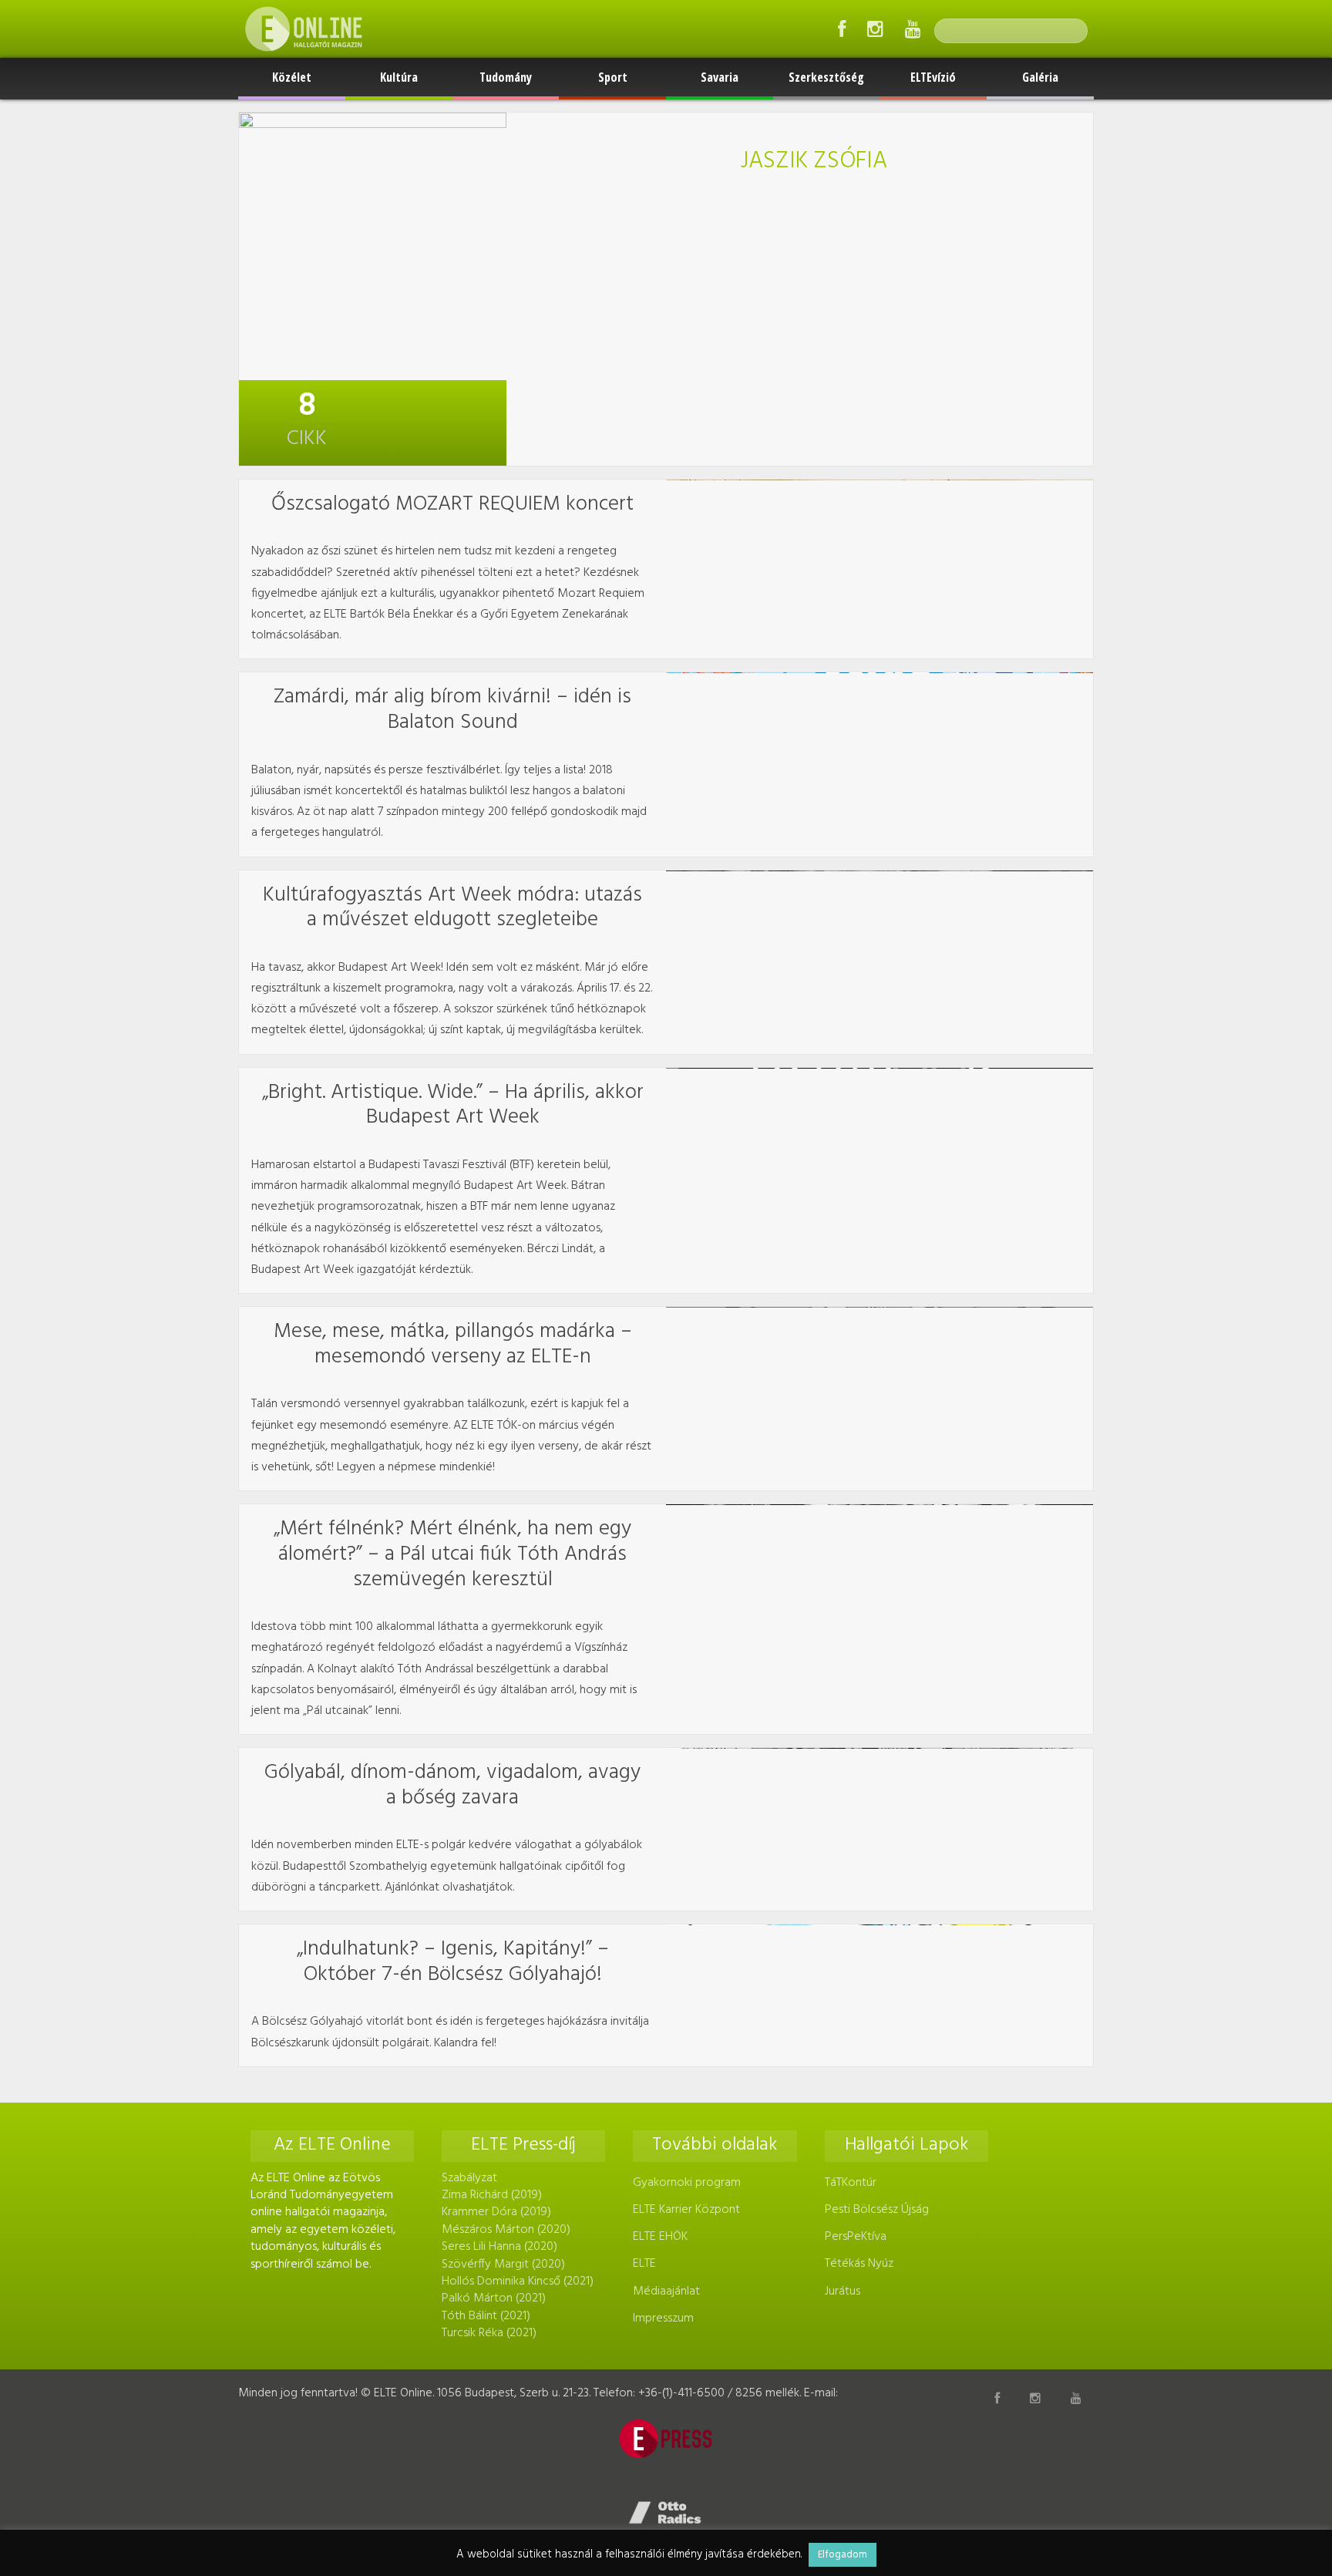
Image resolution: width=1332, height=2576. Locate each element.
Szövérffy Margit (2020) (503, 2265)
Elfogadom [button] (843, 2555)
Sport (613, 77)
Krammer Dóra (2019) (496, 2212)
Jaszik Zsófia (814, 162)
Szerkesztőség (826, 77)
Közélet (292, 77)
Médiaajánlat (666, 2291)
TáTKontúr (851, 2183)
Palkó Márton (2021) (494, 2298)
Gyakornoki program (687, 2183)
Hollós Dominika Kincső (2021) (518, 2281)
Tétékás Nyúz (859, 2264)
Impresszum (663, 2318)
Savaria (720, 77)
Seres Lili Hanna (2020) (499, 2247)
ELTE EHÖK (660, 2237)
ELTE (644, 2264)
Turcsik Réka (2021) (489, 2333)
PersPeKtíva (856, 2237)
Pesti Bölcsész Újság (877, 2210)
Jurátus (843, 2291)
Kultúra (399, 77)
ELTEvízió (933, 77)
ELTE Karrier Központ (686, 2210)
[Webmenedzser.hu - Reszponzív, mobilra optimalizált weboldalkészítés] (666, 2513)
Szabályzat (469, 2178)
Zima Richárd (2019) (492, 2195)
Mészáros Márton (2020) (506, 2230)
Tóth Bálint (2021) (486, 2316)
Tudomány (506, 77)
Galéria (1040, 77)
